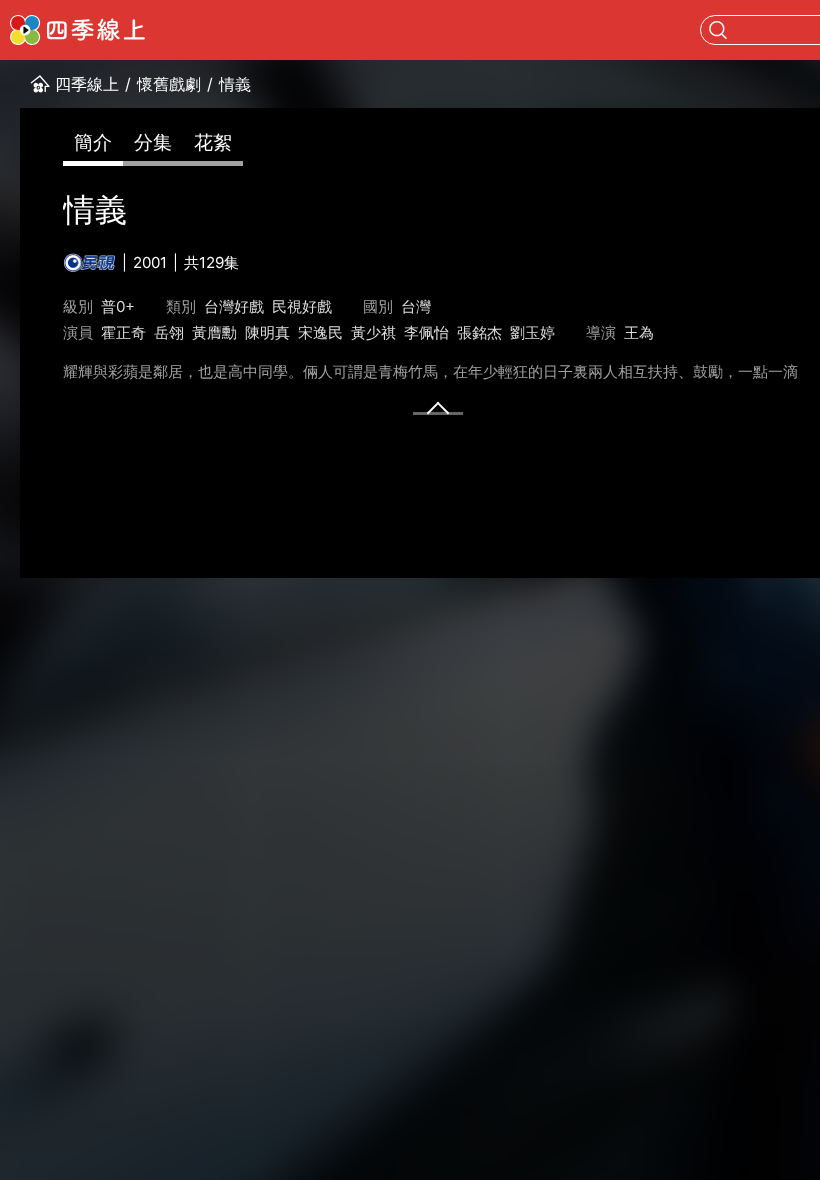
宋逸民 (320, 332)
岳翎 (169, 332)
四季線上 (87, 84)
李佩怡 (426, 332)
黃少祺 (373, 332)
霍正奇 (123, 332)
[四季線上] (77, 30)
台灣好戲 (234, 306)
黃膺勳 (214, 332)
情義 (235, 84)
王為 (639, 332)
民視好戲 (302, 306)
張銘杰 (479, 332)
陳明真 (267, 332)
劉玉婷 (532, 332)
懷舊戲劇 (169, 84)
